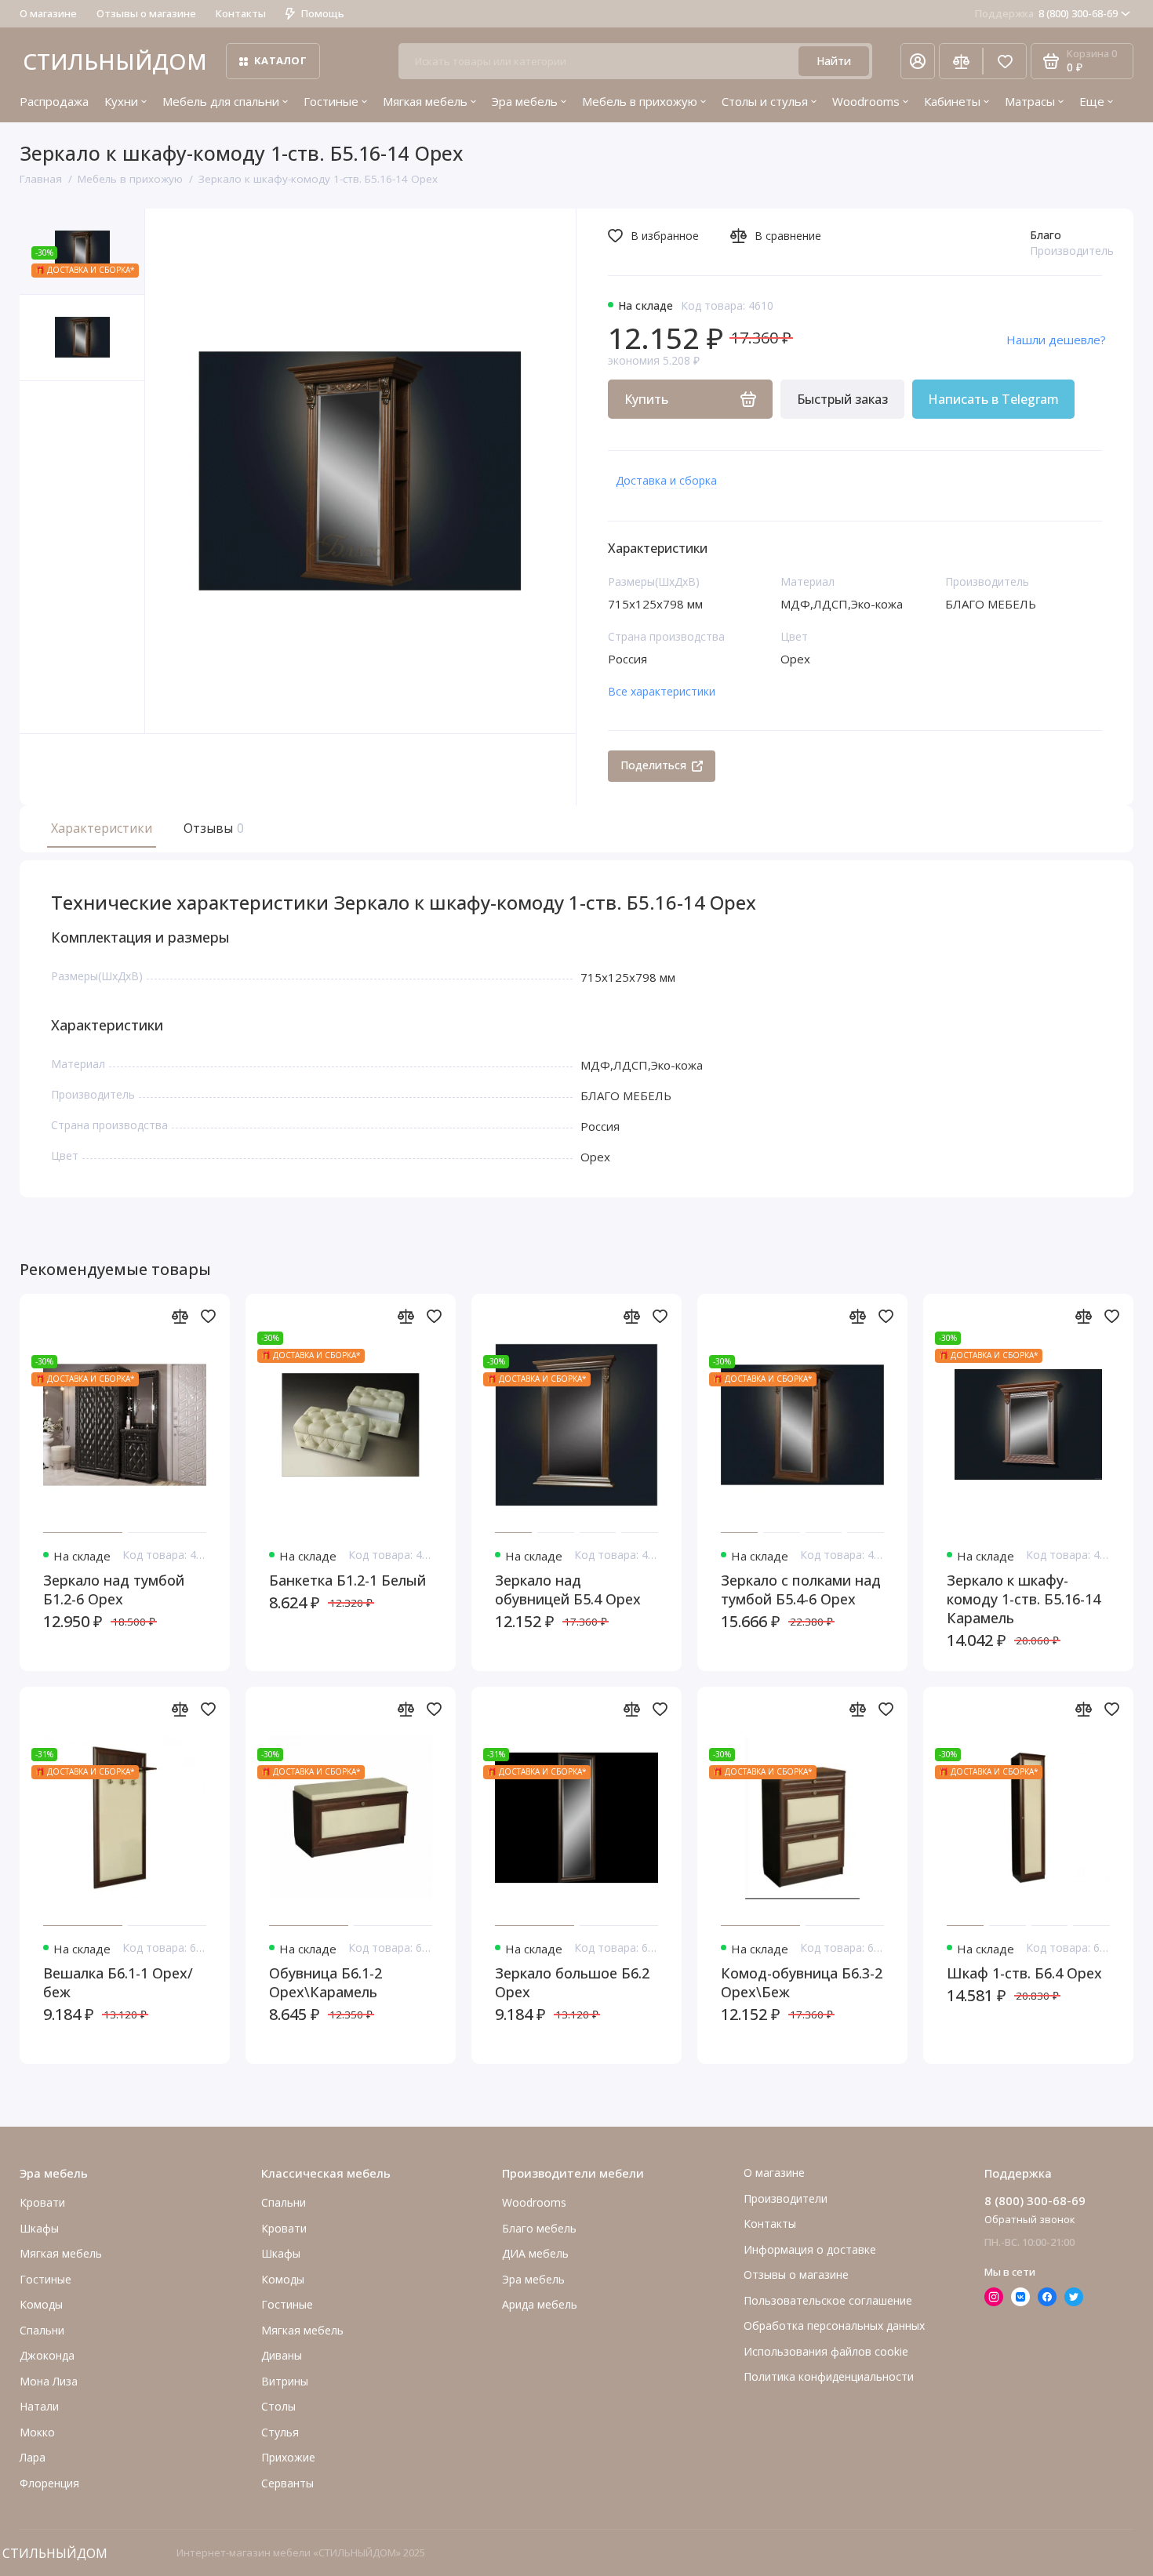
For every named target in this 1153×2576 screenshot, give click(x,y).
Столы (278, 2406)
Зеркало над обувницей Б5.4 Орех (568, 1590)
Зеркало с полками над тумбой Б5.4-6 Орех (801, 1590)
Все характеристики (662, 691)
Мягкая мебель (425, 101)
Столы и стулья (765, 101)
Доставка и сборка (666, 480)
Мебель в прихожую (640, 101)
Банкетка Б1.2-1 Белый (347, 1580)
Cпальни (42, 2330)
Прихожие (288, 2457)
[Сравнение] (961, 61)
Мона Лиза (49, 2381)
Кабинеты (952, 101)
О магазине (48, 13)
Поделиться (653, 765)
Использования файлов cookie (826, 2351)
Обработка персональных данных (834, 2325)
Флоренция (49, 2483)
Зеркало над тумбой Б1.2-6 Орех (114, 1590)
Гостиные (331, 101)
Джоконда (47, 2355)
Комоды (41, 2304)
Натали (39, 2406)
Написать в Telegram (993, 399)
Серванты (287, 2483)
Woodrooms (866, 101)
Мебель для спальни (221, 101)
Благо (1046, 235)
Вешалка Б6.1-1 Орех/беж (118, 1982)
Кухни (121, 101)
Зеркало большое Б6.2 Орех (572, 1982)
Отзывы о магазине (146, 13)
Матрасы (1030, 101)
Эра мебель (525, 101)
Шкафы (39, 2228)
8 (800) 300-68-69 (1046, 13)
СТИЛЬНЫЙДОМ (115, 61)
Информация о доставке (810, 2249)
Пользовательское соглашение (828, 2300)
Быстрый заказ (842, 399)
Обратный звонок (1030, 2219)
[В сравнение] (180, 1316)
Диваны (282, 2355)
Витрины (285, 2381)
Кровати (42, 2202)
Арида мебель (540, 2304)
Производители (786, 2198)
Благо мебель (539, 2228)
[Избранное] (1005, 61)
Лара (33, 2457)
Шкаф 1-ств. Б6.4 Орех (1024, 1973)
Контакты (241, 13)
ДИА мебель (535, 2253)
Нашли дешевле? (1056, 340)
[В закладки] (208, 1316)
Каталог (280, 60)
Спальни (284, 2202)
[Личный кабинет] (918, 61)
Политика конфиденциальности (829, 2376)
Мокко (37, 2432)
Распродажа (54, 101)
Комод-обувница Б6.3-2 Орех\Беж (802, 1982)
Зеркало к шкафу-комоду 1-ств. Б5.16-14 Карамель (1024, 1599)
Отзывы (212, 828)
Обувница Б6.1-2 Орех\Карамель (326, 1982)
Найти (834, 61)
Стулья (280, 2432)
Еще (1092, 101)
